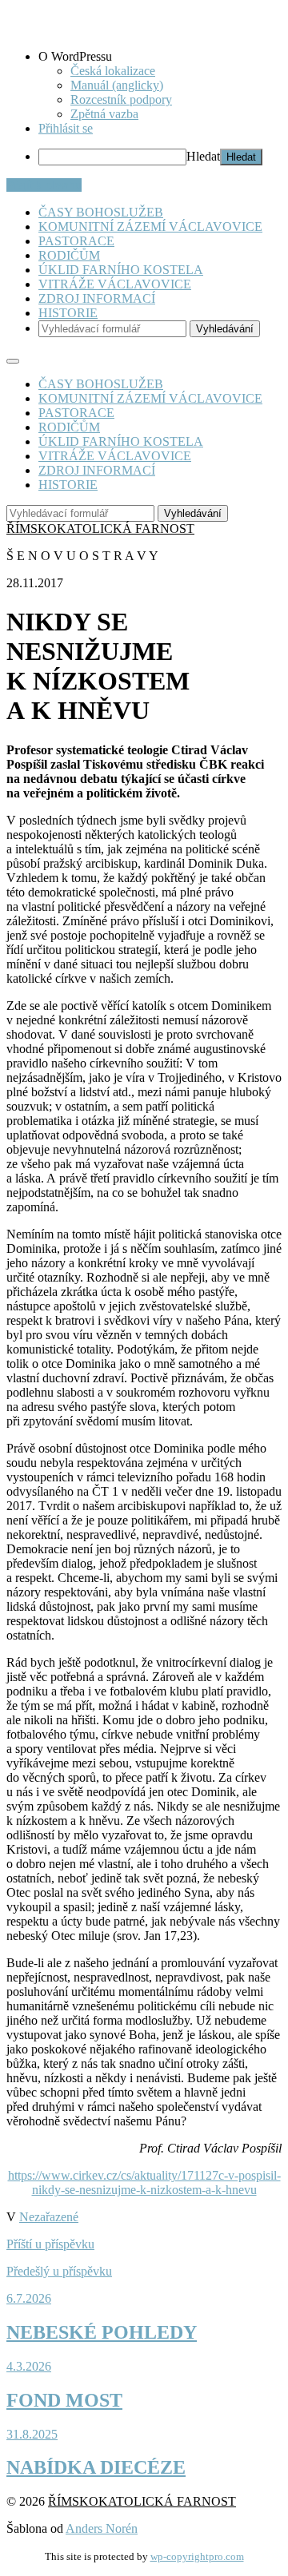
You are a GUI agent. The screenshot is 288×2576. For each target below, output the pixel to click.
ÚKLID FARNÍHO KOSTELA (121, 270)
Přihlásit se (66, 128)
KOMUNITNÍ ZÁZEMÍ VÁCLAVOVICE (150, 227)
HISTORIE (68, 313)
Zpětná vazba (104, 114)
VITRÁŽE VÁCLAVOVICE (115, 284)
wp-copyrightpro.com (197, 2556)
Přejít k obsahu (44, 185)
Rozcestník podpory (121, 99)
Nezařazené (49, 2217)
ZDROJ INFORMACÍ (97, 298)
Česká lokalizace (113, 71)
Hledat (203, 156)
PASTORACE (76, 241)
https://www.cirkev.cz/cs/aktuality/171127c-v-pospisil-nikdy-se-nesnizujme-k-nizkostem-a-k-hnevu (144, 2182)
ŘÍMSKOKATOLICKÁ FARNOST (100, 529)
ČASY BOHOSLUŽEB (101, 212)
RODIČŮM (69, 255)
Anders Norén (102, 2528)
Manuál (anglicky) (117, 85)
